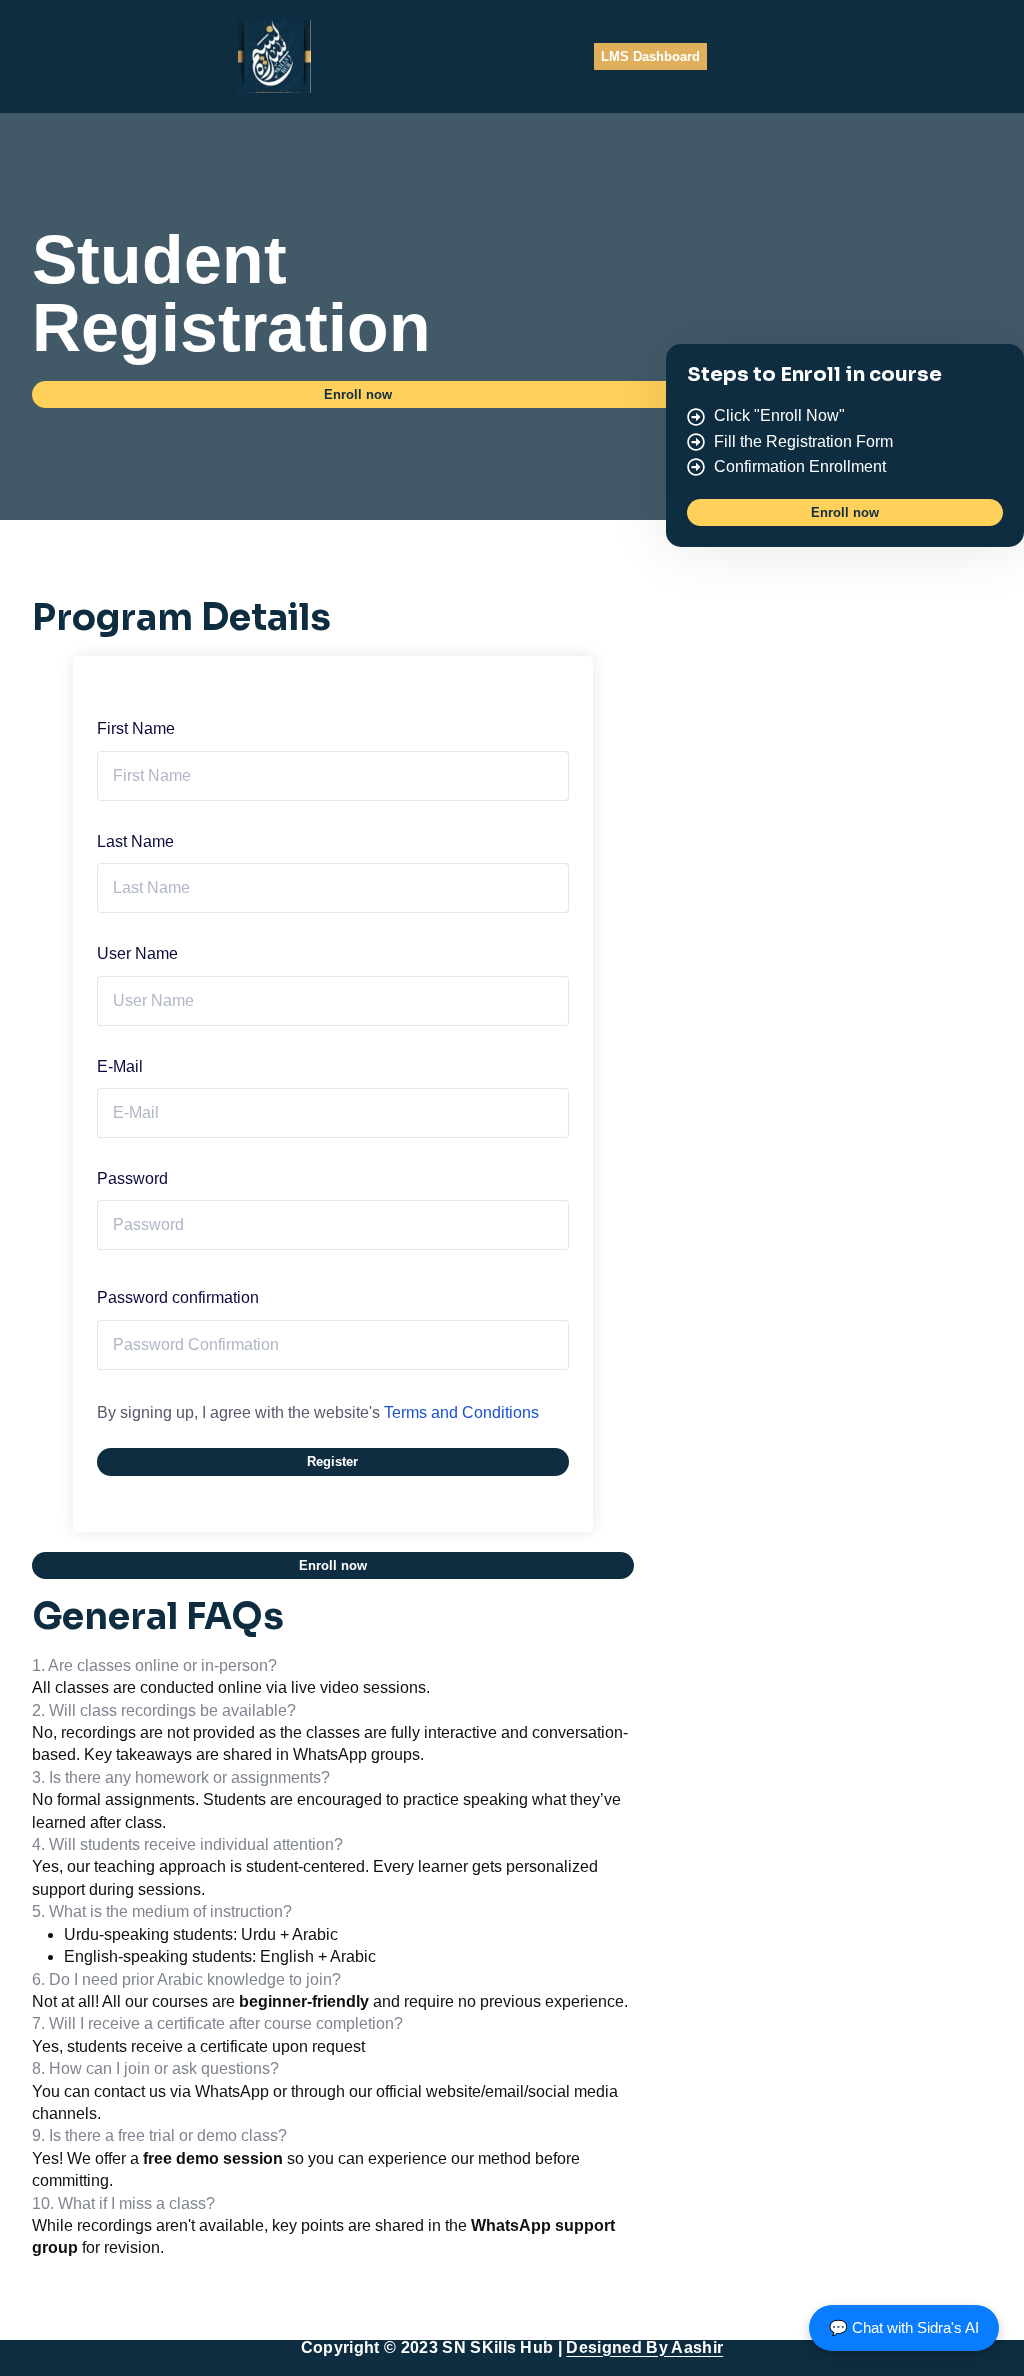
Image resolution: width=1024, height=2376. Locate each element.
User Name (137, 953)
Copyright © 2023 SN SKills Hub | (512, 2347)
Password (132, 1178)
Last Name (135, 841)
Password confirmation (178, 1297)
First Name (136, 728)
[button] (358, 394)
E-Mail (120, 1066)
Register (332, 1461)
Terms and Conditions (461, 1412)
